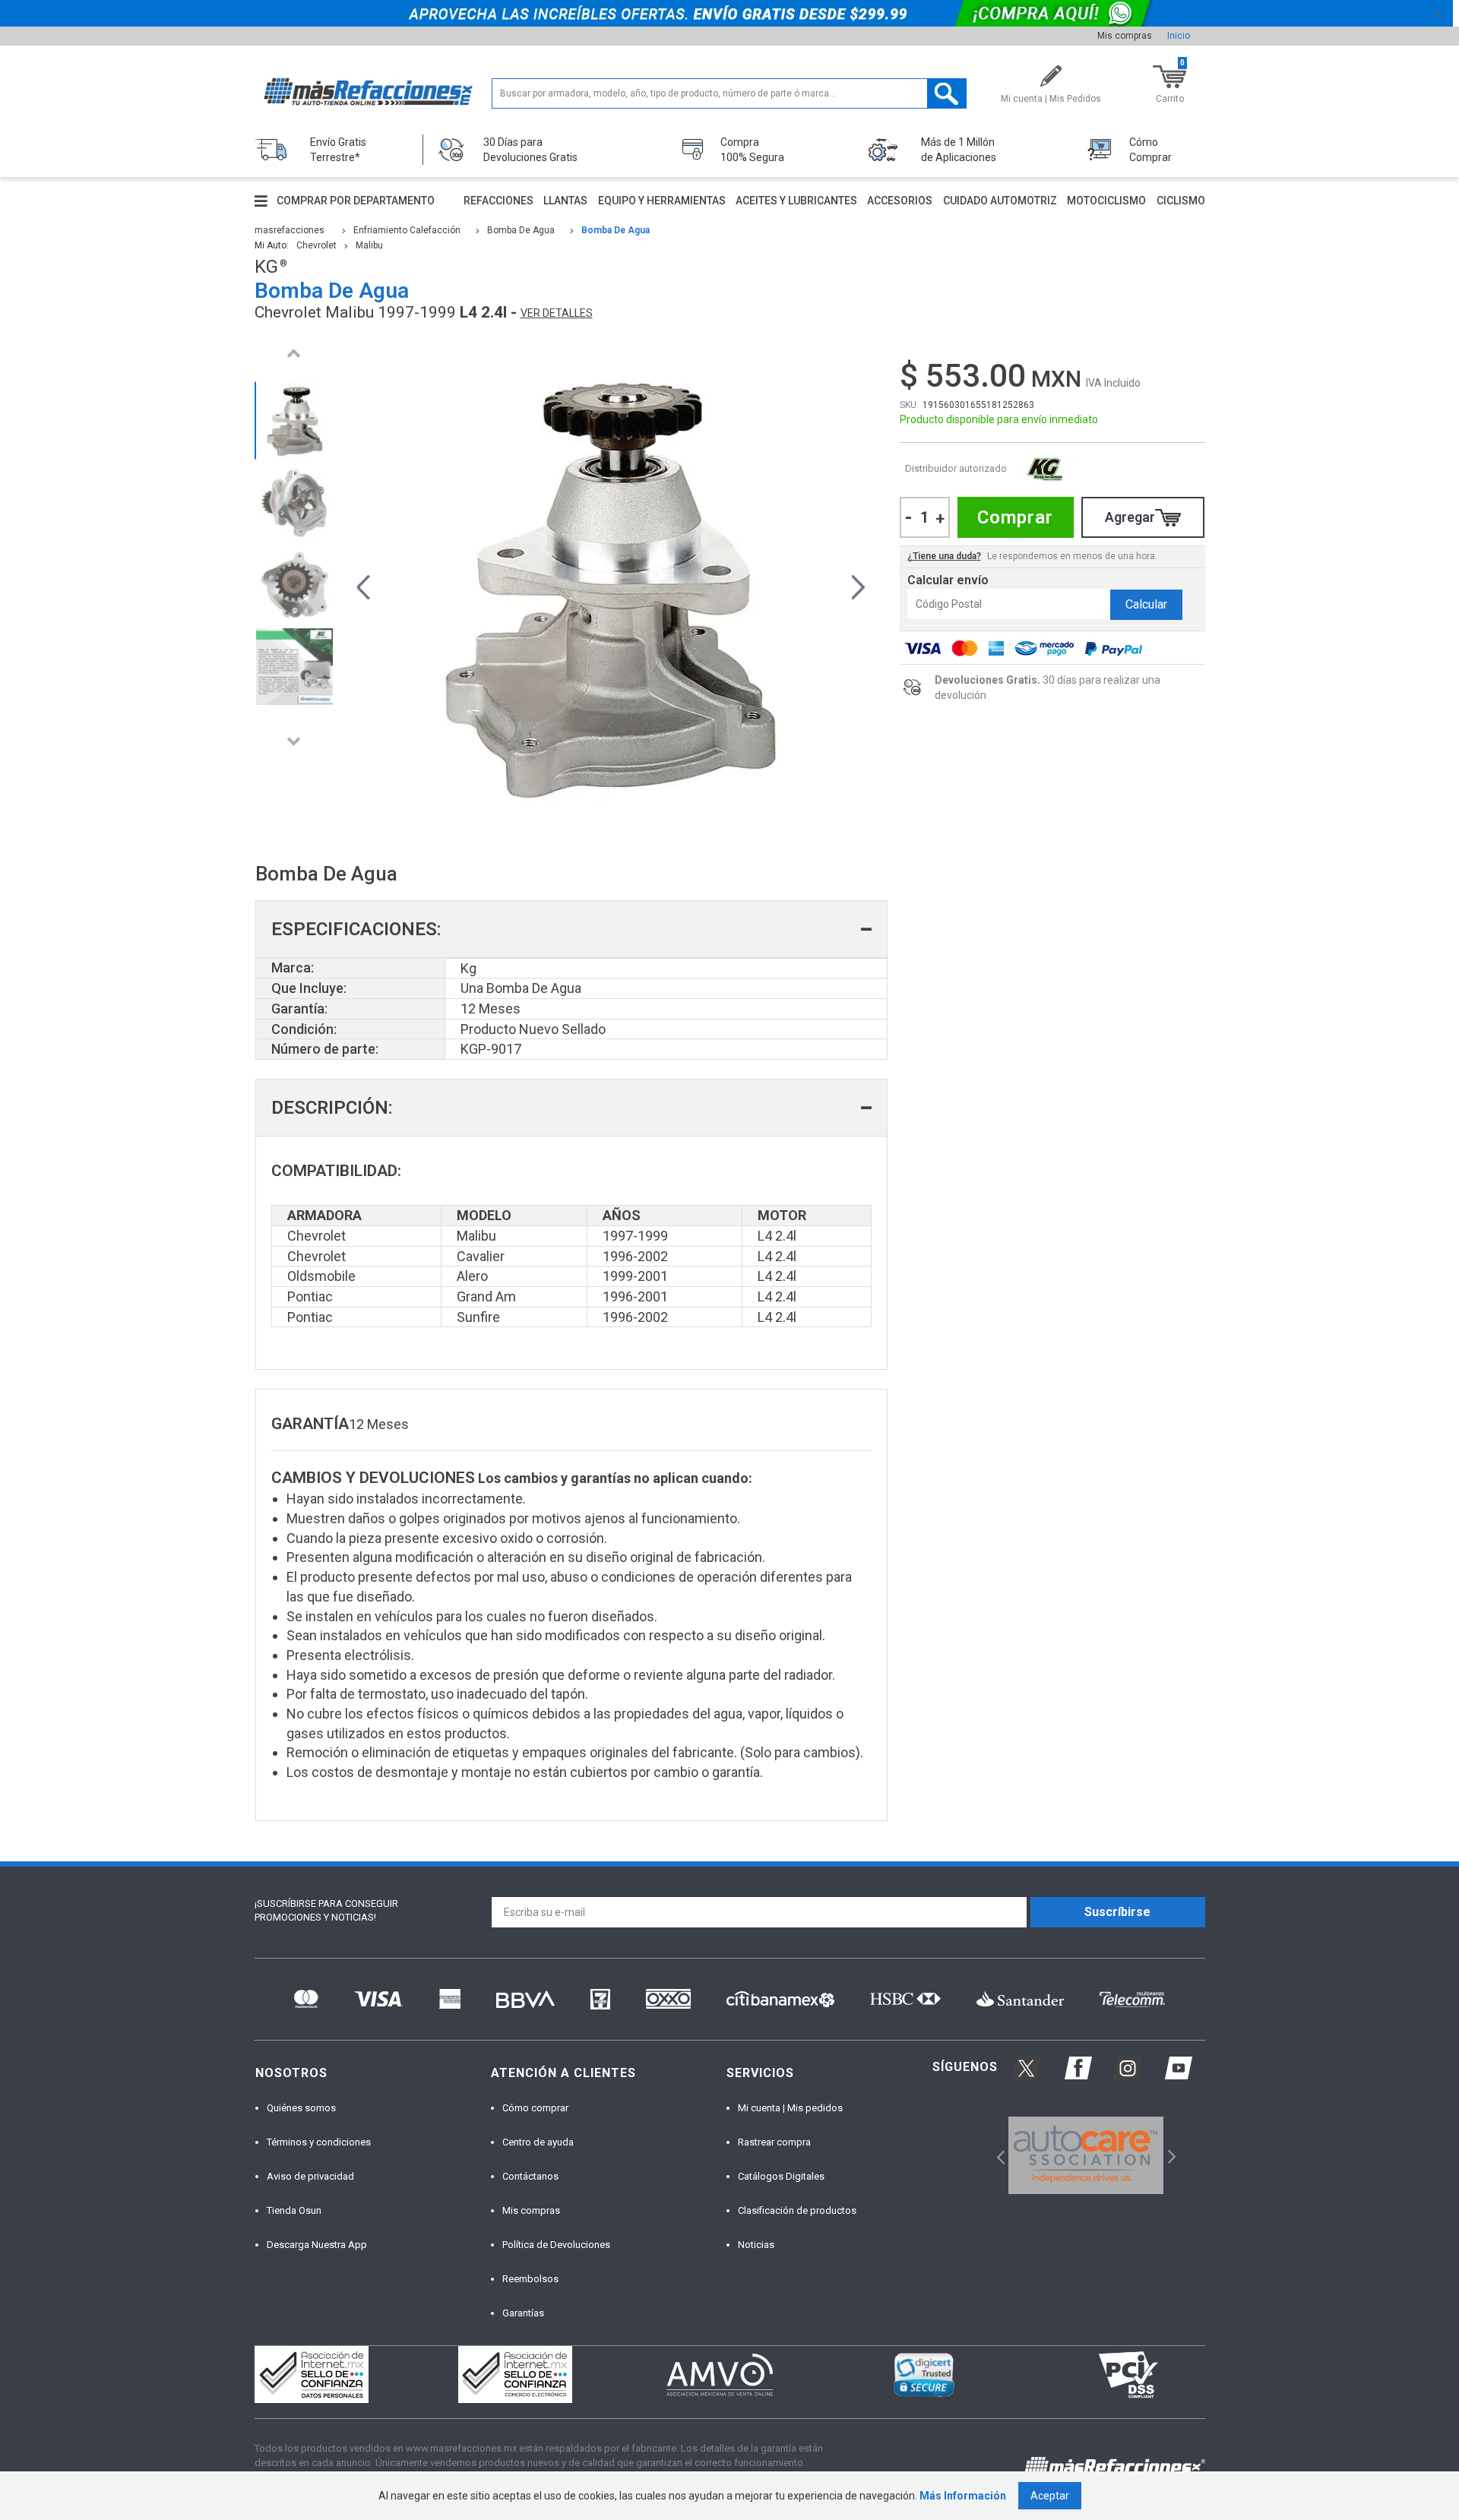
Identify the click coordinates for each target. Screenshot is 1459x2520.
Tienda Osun (294, 2210)
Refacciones (498, 201)
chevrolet (316, 245)
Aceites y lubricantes (796, 201)
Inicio (1179, 36)
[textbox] (729, 93)
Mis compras (1125, 36)
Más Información (963, 2496)
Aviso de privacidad (310, 2176)
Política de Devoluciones (556, 2245)
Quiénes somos (301, 2108)
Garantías (523, 2313)
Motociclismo (1106, 201)
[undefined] (611, 585)
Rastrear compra (774, 2142)
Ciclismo (1181, 201)
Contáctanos (530, 2176)
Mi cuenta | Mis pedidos (790, 2108)
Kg (1045, 469)
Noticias (756, 2245)
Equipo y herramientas (662, 201)
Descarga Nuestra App (317, 2245)
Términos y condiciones (319, 2142)
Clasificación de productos (797, 2210)
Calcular (1146, 604)
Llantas (565, 201)
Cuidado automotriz (1000, 201)
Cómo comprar (535, 2108)
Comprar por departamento (356, 201)
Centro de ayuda (538, 2142)
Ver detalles (557, 313)
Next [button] (294, 741)
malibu (369, 245)
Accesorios (900, 201)
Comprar (1015, 517)
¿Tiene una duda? (944, 556)
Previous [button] (294, 353)
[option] (294, 421)
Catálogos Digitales (781, 2176)
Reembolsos (530, 2279)
